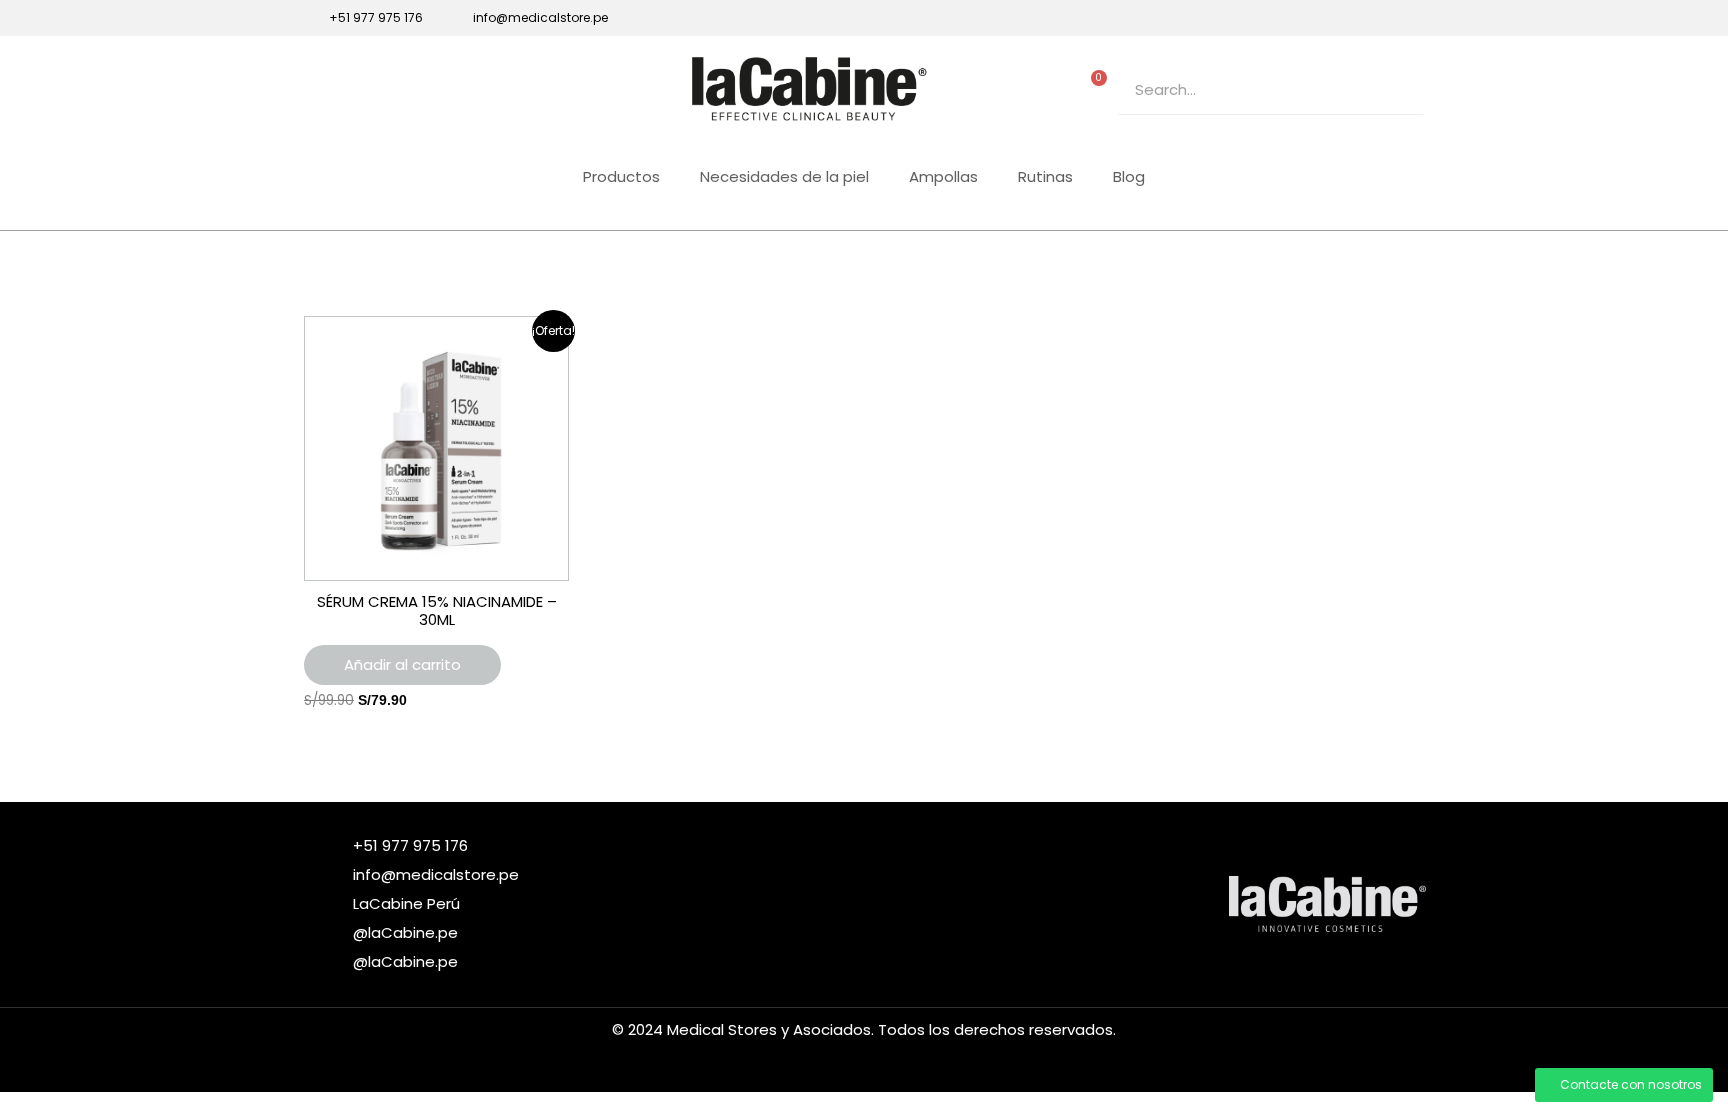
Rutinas (1045, 176)
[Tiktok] (1382, 18)
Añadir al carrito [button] (402, 664)
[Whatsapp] (1416, 18)
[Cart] (1094, 84)
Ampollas (943, 176)
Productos (621, 176)
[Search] (1399, 89)
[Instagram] (1348, 18)
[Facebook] (1314, 18)
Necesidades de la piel (784, 176)
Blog (1129, 176)
